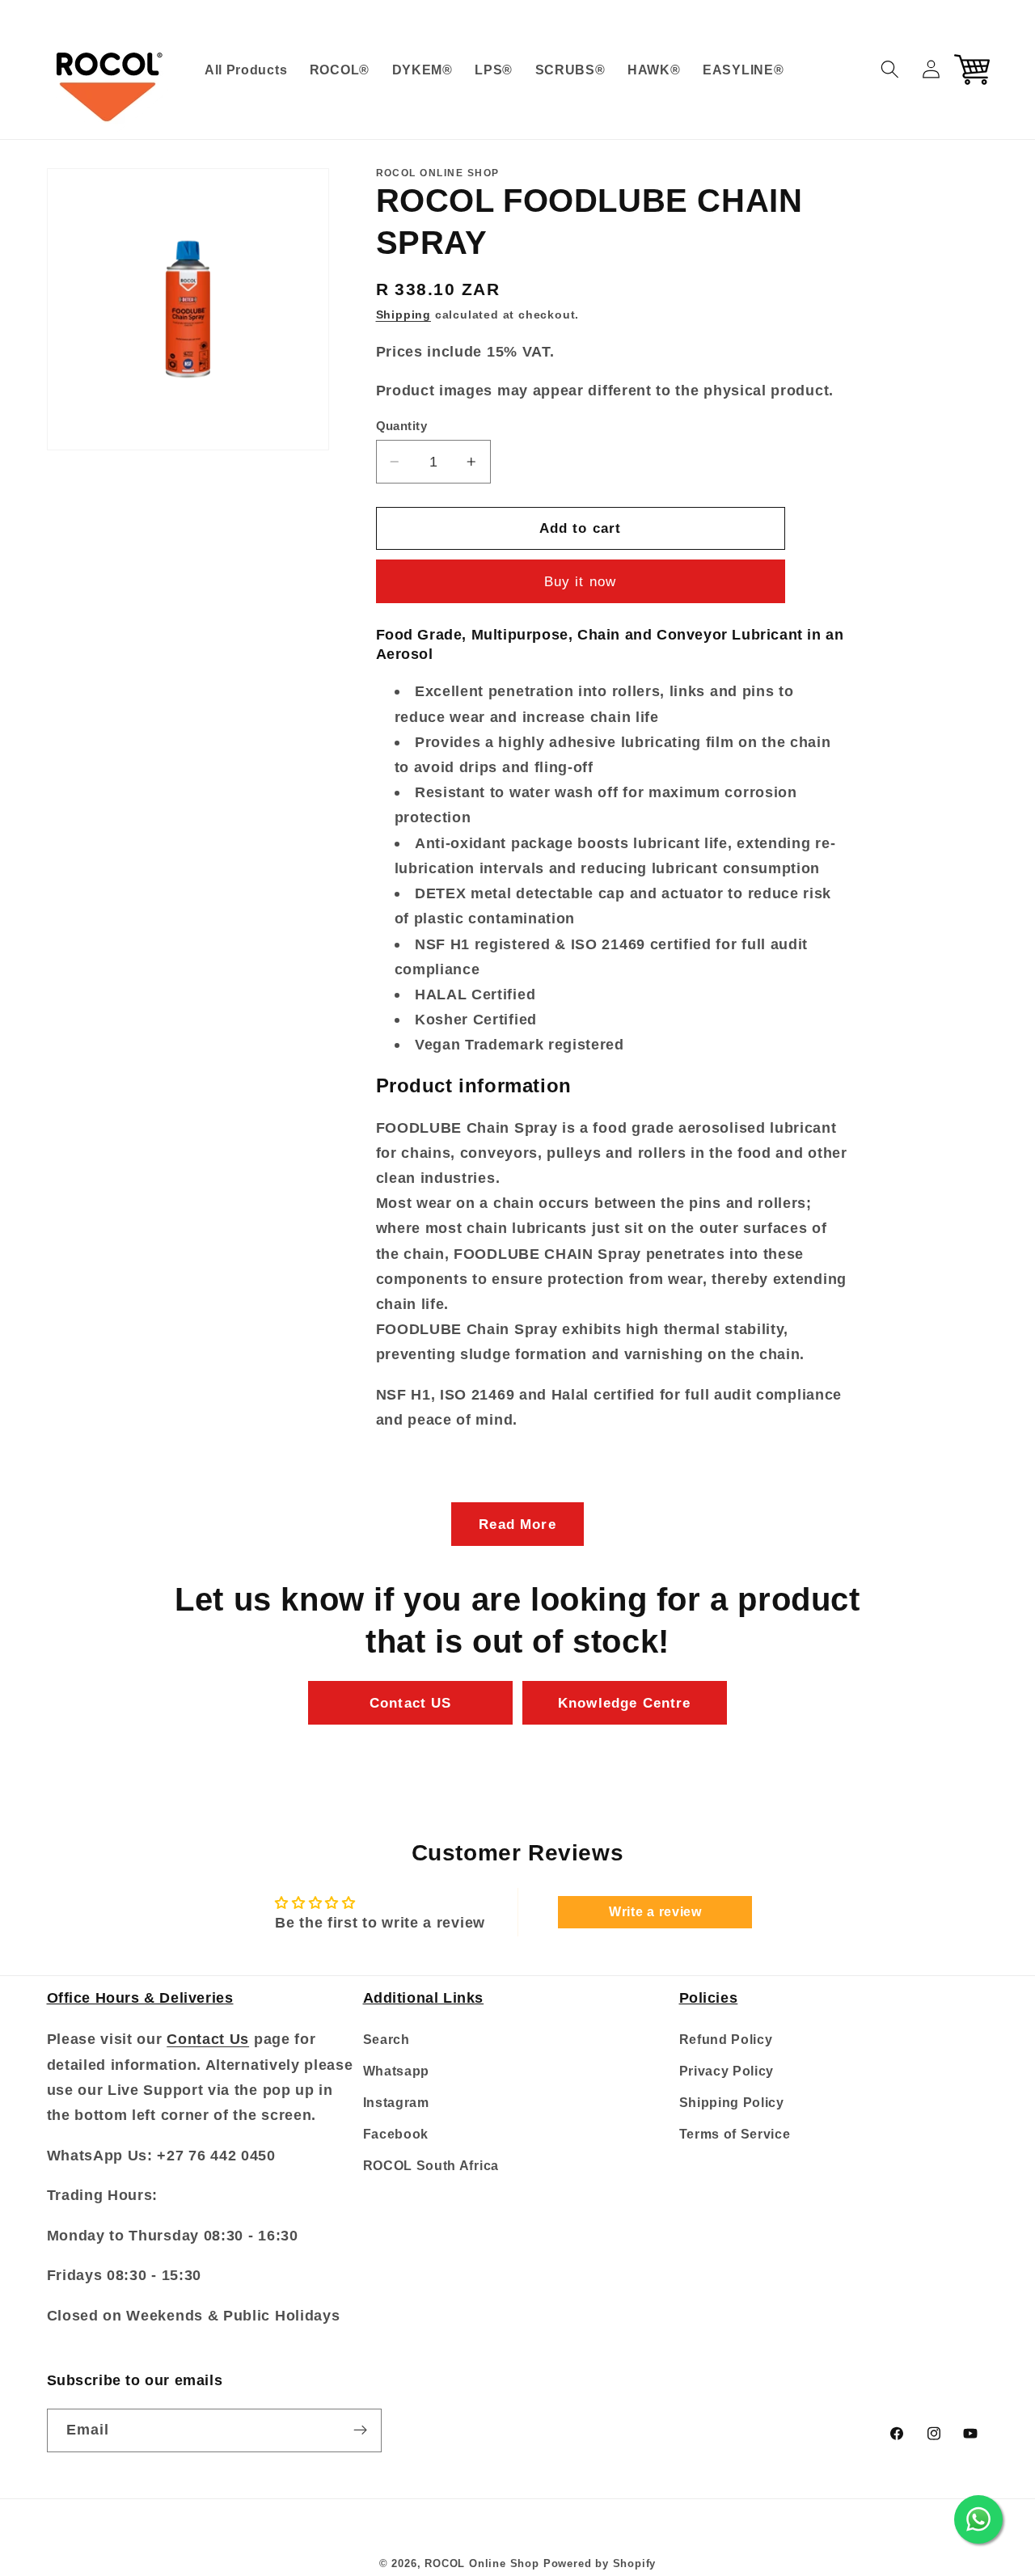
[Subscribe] (360, 2430)
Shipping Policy (732, 2102)
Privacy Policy (727, 2071)
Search (387, 2040)
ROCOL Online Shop (482, 2564)
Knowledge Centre (624, 1703)
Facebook (396, 2134)
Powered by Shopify (600, 2564)
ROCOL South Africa (431, 2165)
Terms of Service (735, 2134)
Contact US (411, 1703)
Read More (517, 1524)
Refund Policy (726, 2040)
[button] (890, 69)
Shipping (403, 316)
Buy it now (581, 581)
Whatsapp (397, 2071)
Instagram (396, 2102)
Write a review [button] (655, 1912)
